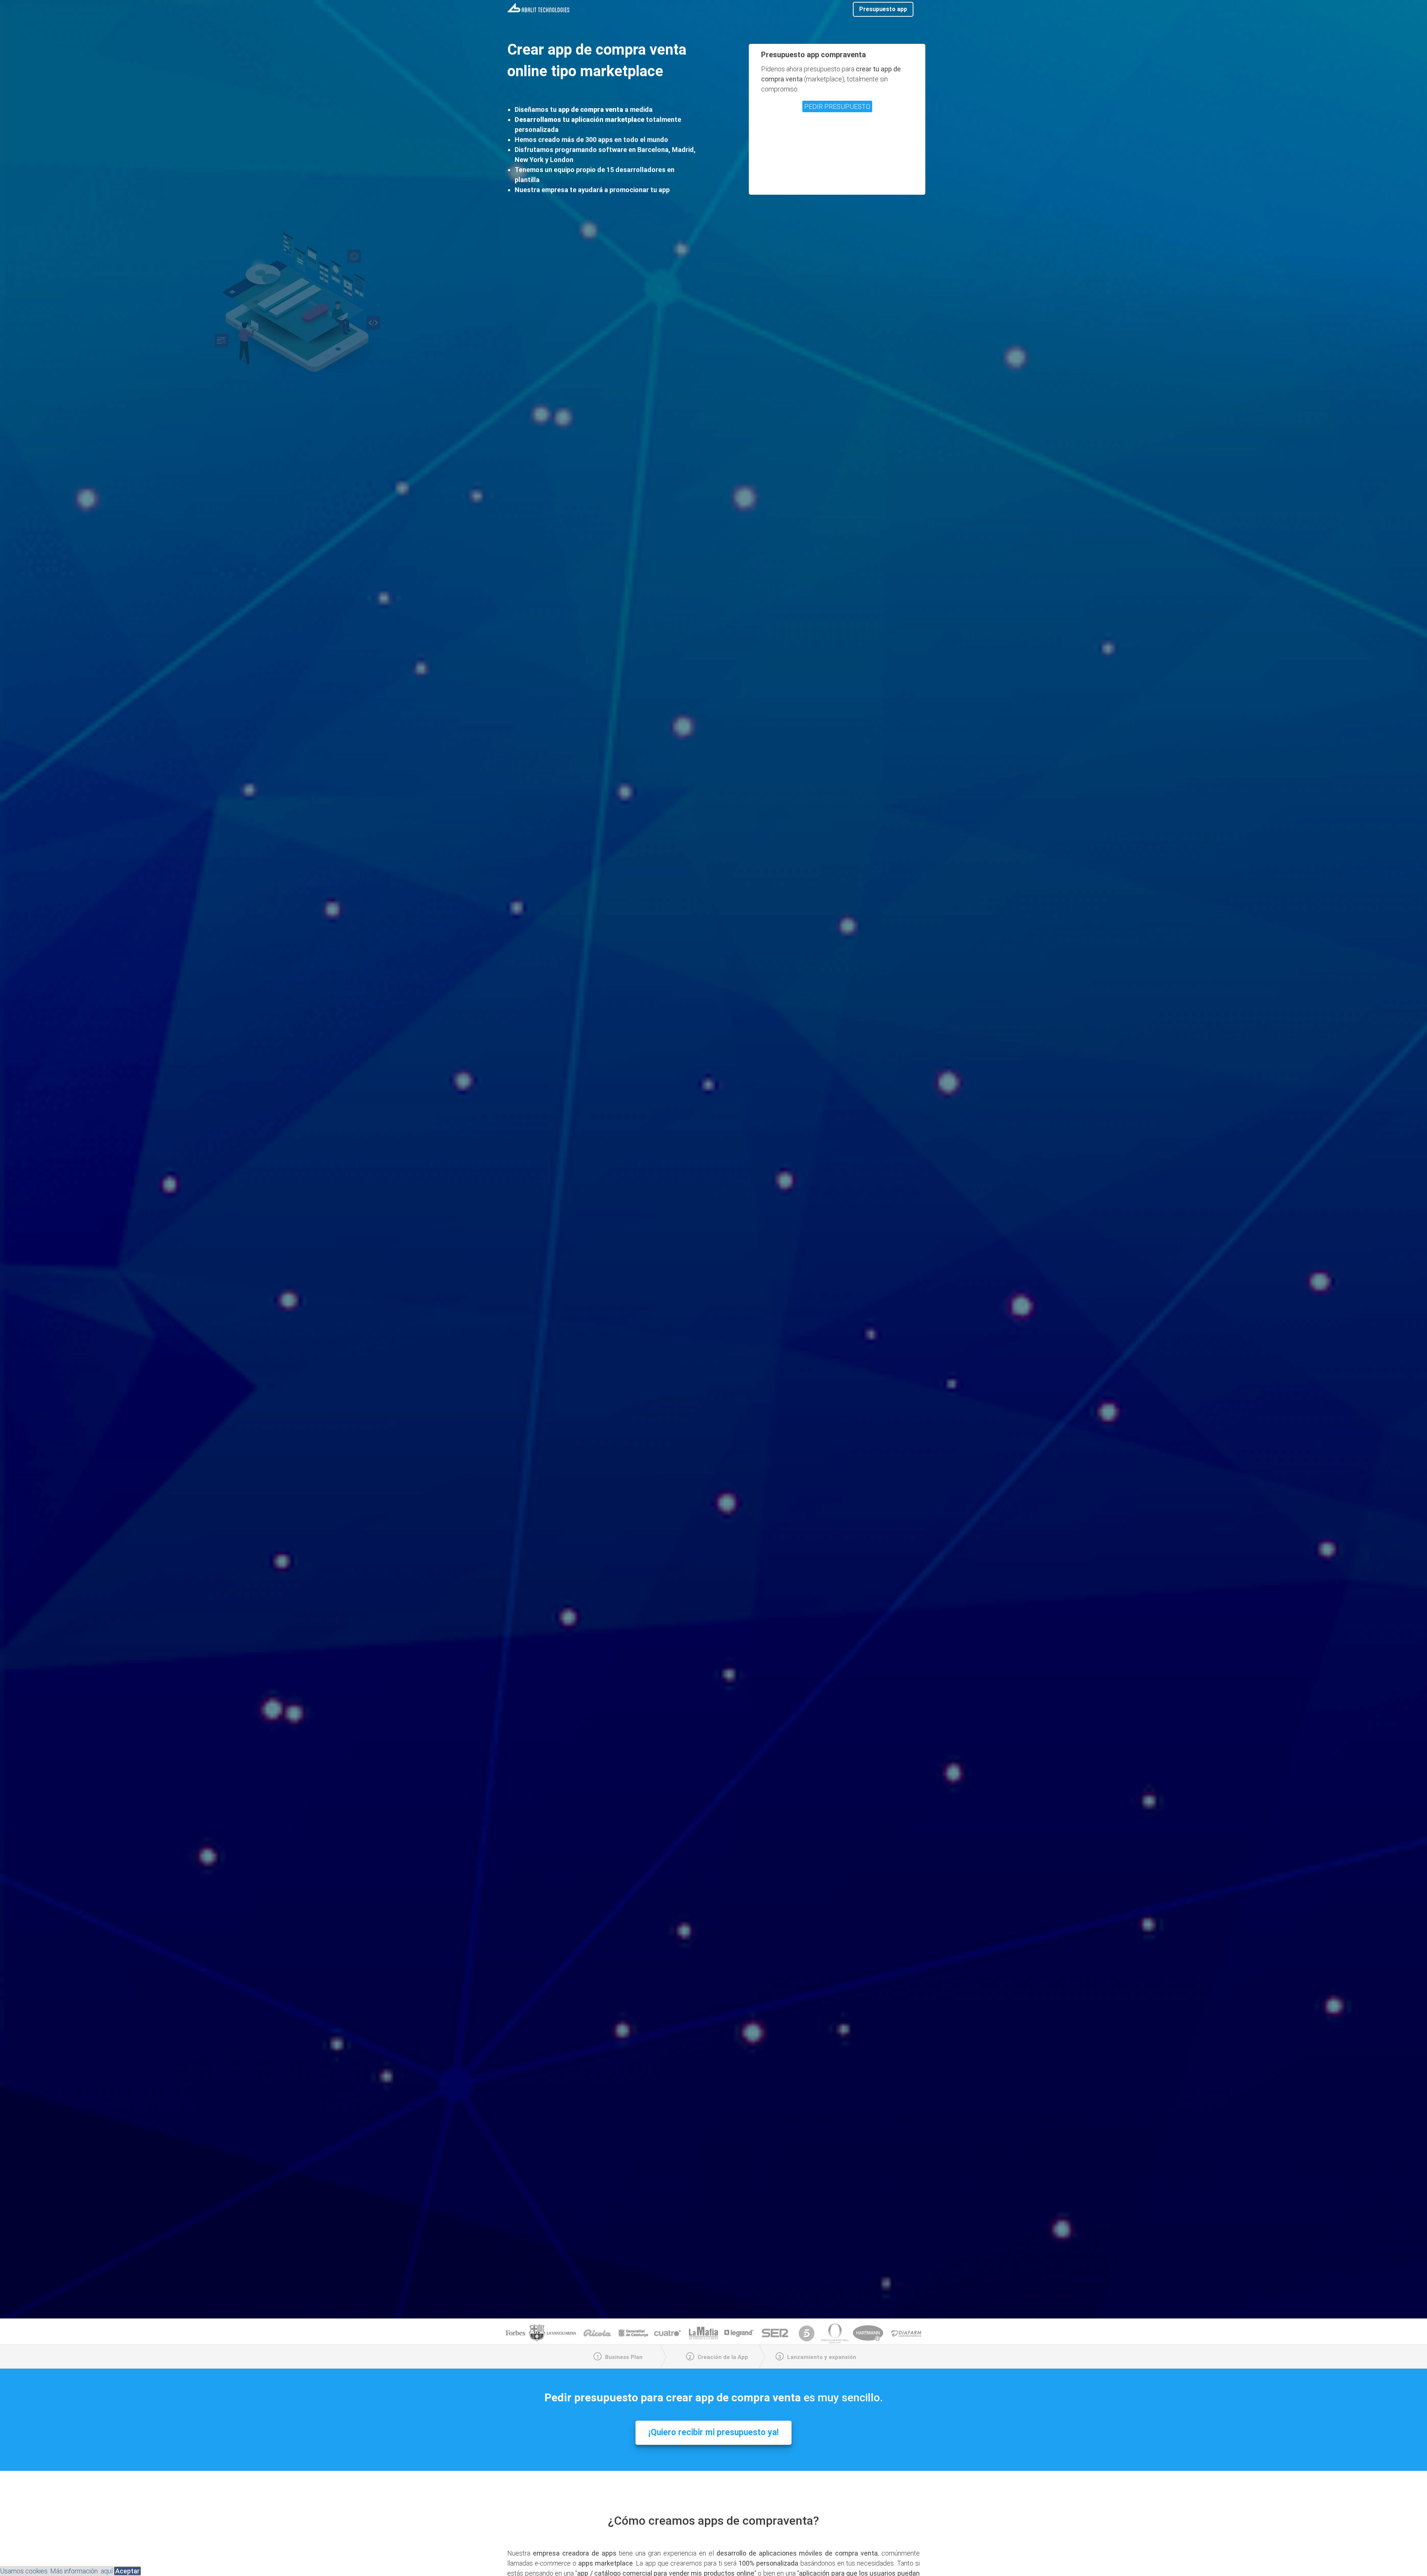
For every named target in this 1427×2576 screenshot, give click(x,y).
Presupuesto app (883, 9)
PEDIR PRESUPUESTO (837, 106)
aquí (107, 2571)
